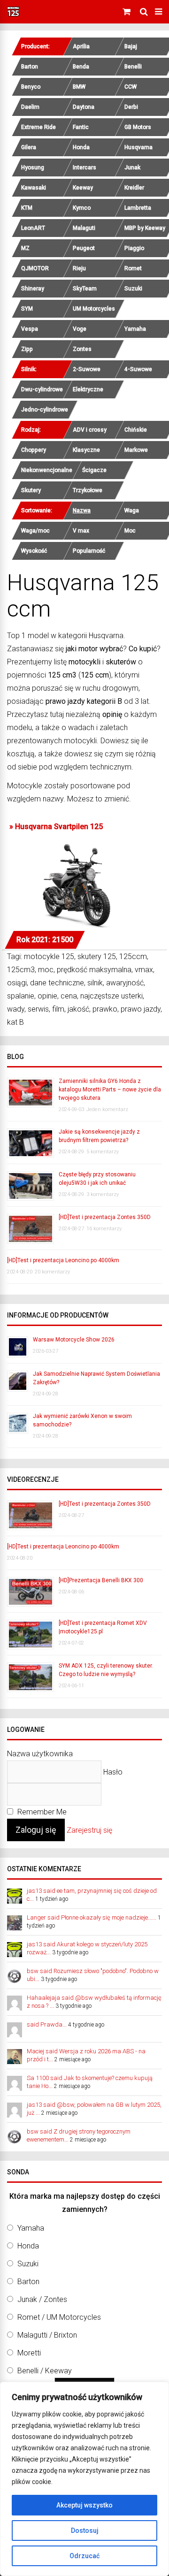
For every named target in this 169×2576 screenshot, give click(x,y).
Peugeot (84, 248)
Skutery (31, 490)
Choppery (34, 450)
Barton (30, 67)
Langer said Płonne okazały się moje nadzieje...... (92, 1917)
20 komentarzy (52, 1272)
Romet (133, 268)
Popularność (89, 551)
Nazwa (82, 511)
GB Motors (138, 127)
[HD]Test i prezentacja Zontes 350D (105, 1217)
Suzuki (133, 289)
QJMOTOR (35, 268)
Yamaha (135, 329)
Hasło (113, 1772)
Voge (80, 329)
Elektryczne (88, 389)
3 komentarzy (103, 1194)
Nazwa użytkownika (40, 1754)
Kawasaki (34, 188)
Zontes (82, 349)
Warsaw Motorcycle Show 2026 (74, 1340)
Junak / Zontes (42, 2299)
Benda (81, 67)
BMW (79, 87)
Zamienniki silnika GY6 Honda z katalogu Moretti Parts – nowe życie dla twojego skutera (110, 1090)
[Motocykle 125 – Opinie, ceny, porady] (13, 15)
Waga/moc (35, 531)
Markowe (136, 450)
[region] (84, 2479)
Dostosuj (85, 2530)
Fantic (81, 127)
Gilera (29, 147)
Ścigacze (94, 470)
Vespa (30, 329)
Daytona (84, 107)
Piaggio (134, 248)
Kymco (82, 208)
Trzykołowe (88, 490)
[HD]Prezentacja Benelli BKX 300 (101, 1580)
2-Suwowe (87, 369)
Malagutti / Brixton (47, 2335)
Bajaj (131, 46)
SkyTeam (85, 289)
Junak (132, 168)
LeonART (33, 228)
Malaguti (84, 228)
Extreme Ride (38, 127)
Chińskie (136, 430)
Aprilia (81, 46)
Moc (130, 531)
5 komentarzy (103, 1152)
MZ (25, 248)
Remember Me (41, 1812)
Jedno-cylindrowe (45, 410)
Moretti (29, 2353)
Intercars (84, 168)
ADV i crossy (90, 430)
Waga (132, 511)
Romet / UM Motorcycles (59, 2317)
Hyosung (33, 168)
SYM (27, 309)
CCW (131, 87)
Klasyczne (86, 450)
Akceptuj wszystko (84, 2505)
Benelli (133, 67)
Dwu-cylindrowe (42, 389)
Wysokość (34, 551)
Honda (81, 147)
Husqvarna (138, 147)
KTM (27, 208)
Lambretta (138, 208)
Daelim (30, 107)
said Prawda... (47, 2024)
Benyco (31, 87)
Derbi (131, 107)
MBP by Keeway (145, 228)
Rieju (79, 268)
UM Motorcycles (94, 309)
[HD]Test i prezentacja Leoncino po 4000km (63, 1260)
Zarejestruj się (89, 1830)
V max (81, 531)
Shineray (33, 289)
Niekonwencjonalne (47, 470)
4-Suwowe (138, 369)
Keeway (83, 188)
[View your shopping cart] (128, 12)
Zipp (27, 349)
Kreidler (134, 188)
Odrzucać (84, 2556)
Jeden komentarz (107, 1109)
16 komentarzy (104, 1229)
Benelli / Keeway (45, 2371)
